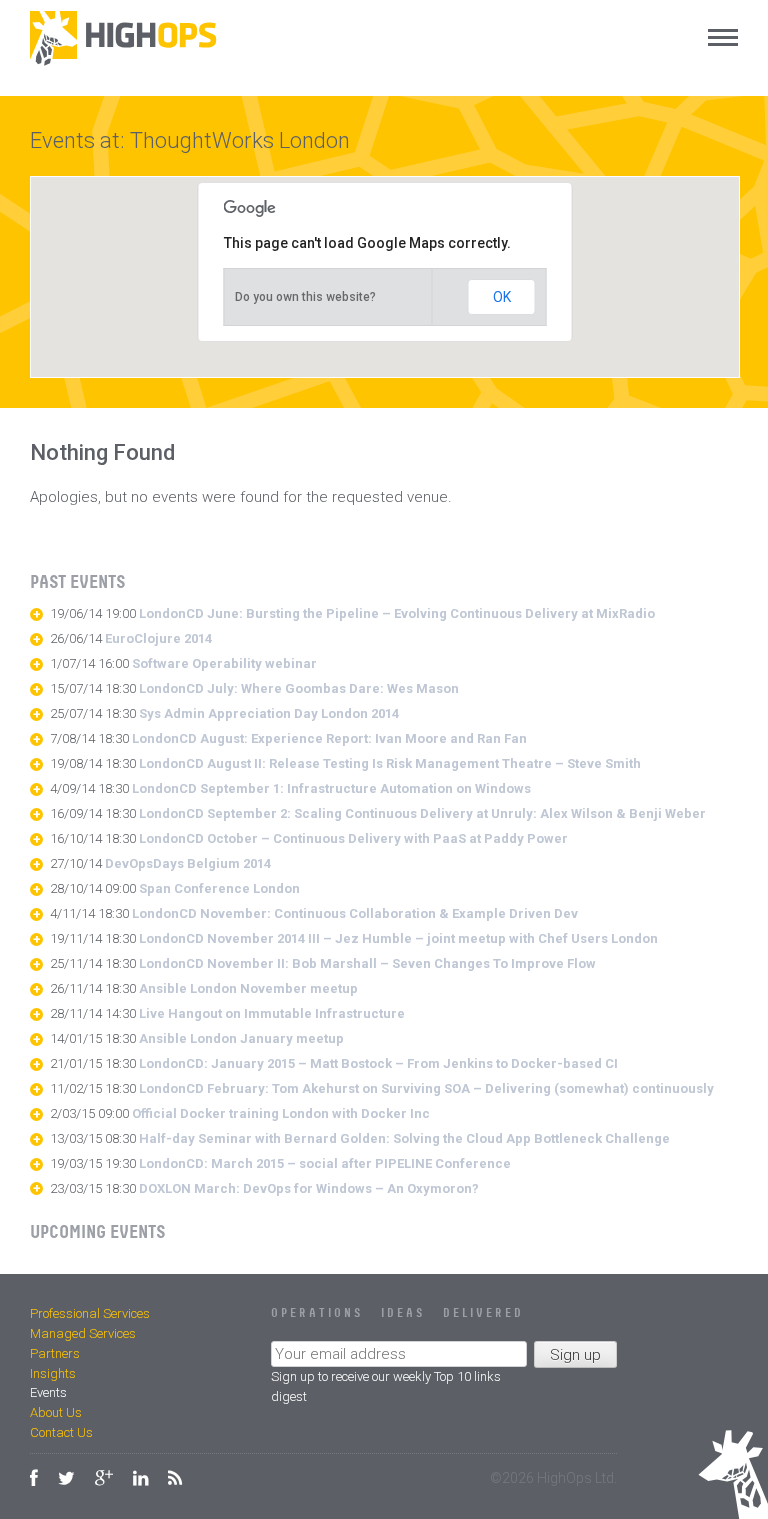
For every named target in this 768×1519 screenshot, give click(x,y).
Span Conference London (219, 888)
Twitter (66, 1478)
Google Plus (104, 1478)
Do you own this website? (305, 297)
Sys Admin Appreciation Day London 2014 (269, 713)
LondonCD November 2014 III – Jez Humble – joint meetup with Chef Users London (398, 938)
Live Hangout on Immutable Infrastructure (272, 1013)
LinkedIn (140, 1478)
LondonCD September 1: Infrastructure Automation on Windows (331, 788)
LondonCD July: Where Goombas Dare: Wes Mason (299, 688)
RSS (175, 1478)
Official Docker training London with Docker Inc (281, 1113)
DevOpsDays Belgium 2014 (188, 863)
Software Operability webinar (224, 663)
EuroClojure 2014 (158, 638)
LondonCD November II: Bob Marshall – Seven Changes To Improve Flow (367, 963)
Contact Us (61, 1432)
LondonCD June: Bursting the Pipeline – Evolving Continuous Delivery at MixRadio (397, 613)
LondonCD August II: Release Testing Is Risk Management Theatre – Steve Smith (390, 763)
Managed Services (83, 1333)
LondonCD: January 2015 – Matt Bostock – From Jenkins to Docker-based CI (378, 1063)
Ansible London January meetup (241, 1038)
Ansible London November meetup (248, 988)
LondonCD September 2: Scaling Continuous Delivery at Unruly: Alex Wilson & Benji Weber (422, 813)
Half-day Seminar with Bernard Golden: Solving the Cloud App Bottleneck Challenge (404, 1138)
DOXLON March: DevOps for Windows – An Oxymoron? (309, 1188)
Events (48, 1392)
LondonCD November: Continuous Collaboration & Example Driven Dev (355, 913)
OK (502, 297)
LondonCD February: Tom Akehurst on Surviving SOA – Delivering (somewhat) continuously (426, 1088)
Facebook (34, 1478)
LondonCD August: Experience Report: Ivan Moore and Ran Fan (329, 738)
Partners (55, 1353)
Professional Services (90, 1313)
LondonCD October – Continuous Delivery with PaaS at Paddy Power (353, 838)
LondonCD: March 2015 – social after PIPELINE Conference (325, 1163)
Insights (53, 1373)
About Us (56, 1412)
